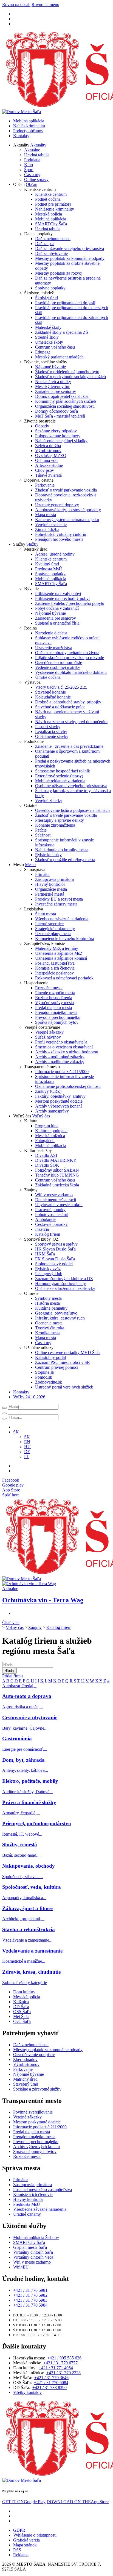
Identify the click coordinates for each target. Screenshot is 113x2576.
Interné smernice (49, 924)
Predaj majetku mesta (53, 1007)
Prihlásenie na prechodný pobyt (62, 598)
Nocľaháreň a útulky (53, 382)
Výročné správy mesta (54, 1003)
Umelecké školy (49, 342)
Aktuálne (32, 150)
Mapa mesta (46, 515)
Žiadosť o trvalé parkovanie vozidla (66, 490)
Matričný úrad (25, 2079)
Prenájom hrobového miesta (59, 539)
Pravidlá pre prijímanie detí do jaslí (65, 303)
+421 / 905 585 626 (64, 2358)
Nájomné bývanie (50, 367)
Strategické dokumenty (55, 929)
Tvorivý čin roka (50, 1328)
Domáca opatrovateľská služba (62, 396)
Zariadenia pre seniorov (56, 391)
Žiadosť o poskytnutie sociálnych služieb (70, 377)
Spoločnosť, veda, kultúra (32, 1887)
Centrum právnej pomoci (57, 1367)
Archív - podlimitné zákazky (60, 1057)
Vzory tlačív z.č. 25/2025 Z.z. (61, 687)
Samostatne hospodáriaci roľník (63, 771)
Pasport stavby (48, 727)
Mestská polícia (49, 214)
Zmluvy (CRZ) (48, 1091)
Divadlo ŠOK (47, 1165)
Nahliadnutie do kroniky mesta (62, 850)
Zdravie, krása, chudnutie (31, 1972)
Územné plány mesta (53, 934)
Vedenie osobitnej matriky (58, 667)
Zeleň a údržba (48, 446)
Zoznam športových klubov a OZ (64, 1279)
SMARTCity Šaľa (51, 224)
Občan (32, 184)
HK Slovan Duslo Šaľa (55, 1249)
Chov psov (45, 470)
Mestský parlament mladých (59, 357)
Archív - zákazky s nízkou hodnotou (67, 1052)
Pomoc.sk (44, 1377)
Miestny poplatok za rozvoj (59, 273)
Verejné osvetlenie (51, 524)
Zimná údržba (47, 529)
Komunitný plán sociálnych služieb (66, 401)
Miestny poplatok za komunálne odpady (70, 258)
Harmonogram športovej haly (60, 1283)
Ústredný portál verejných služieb (64, 1387)
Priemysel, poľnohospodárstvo (37, 1823)
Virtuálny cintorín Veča (33, 2257)
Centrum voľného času (55, 347)
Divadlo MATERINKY (56, 1160)
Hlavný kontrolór (50, 884)
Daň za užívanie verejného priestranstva (70, 248)
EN (27, 1442)
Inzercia (42, 1229)
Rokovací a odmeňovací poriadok (64, 978)
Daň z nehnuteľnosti (53, 239)
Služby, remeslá (20, 1845)
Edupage (43, 352)
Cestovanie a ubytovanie (30, 1717)
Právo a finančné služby (29, 1802)
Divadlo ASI (46, 1155)
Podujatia (32, 160)
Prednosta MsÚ (49, 569)
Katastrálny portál (50, 1357)
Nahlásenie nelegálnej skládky (61, 441)
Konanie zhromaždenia (55, 825)
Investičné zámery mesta (56, 904)
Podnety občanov (28, 131)
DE (27, 1452)
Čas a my (32, 175)
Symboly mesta (48, 1298)
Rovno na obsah (16, 5)
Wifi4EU (21, 2267)
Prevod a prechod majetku (58, 1017)
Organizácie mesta (51, 889)
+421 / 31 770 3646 (51, 2378)
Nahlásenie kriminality (55, 209)
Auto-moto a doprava (27, 1696)
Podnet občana (48, 199)
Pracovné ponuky (50, 1210)
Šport (29, 170)
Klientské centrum (51, 194)
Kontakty (21, 136)
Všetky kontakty (27, 2392)
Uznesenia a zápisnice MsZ (59, 953)
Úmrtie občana (48, 677)
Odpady (42, 426)
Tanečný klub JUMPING (57, 1175)
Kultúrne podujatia (51, 1131)
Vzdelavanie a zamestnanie (32, 1951)
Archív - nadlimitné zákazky (60, 1062)
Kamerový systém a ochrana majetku (67, 520)
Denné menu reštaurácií (56, 1200)
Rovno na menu (45, 5)
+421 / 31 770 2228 (63, 2373)
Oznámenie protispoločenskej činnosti (68, 1086)
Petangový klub (49, 1274)
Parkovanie (45, 485)
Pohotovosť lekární (52, 1214)
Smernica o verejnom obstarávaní (64, 1047)
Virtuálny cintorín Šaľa (33, 2252)
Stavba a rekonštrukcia (29, 1929)
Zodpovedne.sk (49, 1382)
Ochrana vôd (46, 460)
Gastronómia (17, 1739)
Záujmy (35, 1627)
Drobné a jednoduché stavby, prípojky (68, 702)
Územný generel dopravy (57, 505)
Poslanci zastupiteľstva (55, 963)
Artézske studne (49, 465)
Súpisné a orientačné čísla (57, 623)
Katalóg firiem (48, 1234)
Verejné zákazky (49, 1032)
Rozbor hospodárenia (54, 998)
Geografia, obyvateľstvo (56, 1313)
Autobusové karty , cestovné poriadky (68, 510)
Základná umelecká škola (57, 1185)
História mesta (47, 1303)
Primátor (43, 874)
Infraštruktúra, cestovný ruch (60, 1318)
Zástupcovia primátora (54, 879)
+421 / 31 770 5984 (30, 2305)
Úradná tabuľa (37, 155)
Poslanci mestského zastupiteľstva (43, 2190)
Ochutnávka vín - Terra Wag (43, 1600)
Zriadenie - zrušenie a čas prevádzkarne (69, 746)
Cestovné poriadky (51, 1224)
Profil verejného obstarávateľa (61, 1042)
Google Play (24, 2502)
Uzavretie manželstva (54, 648)
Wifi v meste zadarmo (54, 1195)
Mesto (30, 865)
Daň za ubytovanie (51, 253)
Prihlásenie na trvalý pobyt (58, 593)
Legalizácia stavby (51, 731)
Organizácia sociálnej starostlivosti (65, 406)
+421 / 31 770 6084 (51, 2383)
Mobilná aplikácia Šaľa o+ (36, 2237)
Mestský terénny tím (53, 386)
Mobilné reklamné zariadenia (60, 781)
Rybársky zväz (48, 1269)
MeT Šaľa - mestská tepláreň (60, 416)
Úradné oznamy (27, 2214)
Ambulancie (46, 1219)
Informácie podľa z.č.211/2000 (62, 1072)
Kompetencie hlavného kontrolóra (65, 938)
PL (27, 1457)
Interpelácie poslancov (54, 973)
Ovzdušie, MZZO (51, 455)
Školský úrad (46, 298)
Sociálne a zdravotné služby (37, 2089)
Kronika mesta (48, 1333)
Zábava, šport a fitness (28, 1908)
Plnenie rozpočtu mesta (55, 993)
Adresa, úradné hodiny (55, 554)
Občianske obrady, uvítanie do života (67, 653)
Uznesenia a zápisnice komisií (61, 958)
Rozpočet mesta (49, 988)
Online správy (36, 179)
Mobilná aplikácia (29, 121)
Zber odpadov (25, 2059)
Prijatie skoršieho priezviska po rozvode (70, 658)
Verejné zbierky (49, 800)
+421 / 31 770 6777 (60, 2363)
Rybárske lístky (48, 855)
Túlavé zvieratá (48, 475)
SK (27, 1437)
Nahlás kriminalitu (29, 126)
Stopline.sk (45, 1372)
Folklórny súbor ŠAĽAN (57, 1170)
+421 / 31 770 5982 (30, 2295)
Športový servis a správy (56, 1244)
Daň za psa (45, 244)
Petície (41, 830)
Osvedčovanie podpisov (34, 2055)
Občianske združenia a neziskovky (65, 1288)
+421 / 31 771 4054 (56, 2368)
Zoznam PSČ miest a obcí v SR (63, 1362)
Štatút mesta (46, 914)
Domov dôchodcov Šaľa (56, 411)
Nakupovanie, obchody (29, 1866)
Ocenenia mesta (49, 1323)
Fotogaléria (45, 1141)
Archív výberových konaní (58, 1106)
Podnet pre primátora (53, 204)
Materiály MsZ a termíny (57, 948)
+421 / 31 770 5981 (30, 2290)
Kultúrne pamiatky (51, 1308)
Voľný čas (41, 1116)
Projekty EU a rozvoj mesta (59, 899)
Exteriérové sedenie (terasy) (59, 776)
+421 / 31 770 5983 (30, 2300)
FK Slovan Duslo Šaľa (55, 1259)
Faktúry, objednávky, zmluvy (60, 1096)
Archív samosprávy (52, 1111)
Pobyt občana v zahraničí (57, 608)
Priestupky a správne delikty (60, 820)
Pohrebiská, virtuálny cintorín (61, 534)
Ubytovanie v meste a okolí (59, 1205)
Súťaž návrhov (48, 1037)
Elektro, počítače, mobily (30, 1781)
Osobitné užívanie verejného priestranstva (71, 786)
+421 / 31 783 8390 (50, 2387)
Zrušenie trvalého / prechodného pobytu (70, 603)
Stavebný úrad (26, 2084)
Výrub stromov (48, 451)
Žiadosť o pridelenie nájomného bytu (67, 372)
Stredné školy (47, 337)
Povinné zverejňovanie (33, 2112)
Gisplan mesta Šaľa (30, 2247)
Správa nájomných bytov (57, 1022)
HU (27, 1447)
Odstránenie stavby (52, 736)
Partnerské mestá (50, 894)
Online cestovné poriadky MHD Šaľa (68, 1352)
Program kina (47, 1126)
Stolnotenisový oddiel (54, 1264)
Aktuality (38, 145)
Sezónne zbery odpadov (56, 431)
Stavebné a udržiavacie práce (60, 707)
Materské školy (48, 327)
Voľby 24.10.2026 (29, 1397)
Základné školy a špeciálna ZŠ (62, 332)
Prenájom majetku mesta (56, 1012)
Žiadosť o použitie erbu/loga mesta (65, 860)
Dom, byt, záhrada (23, 1760)
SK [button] (16, 1432)
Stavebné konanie (50, 692)
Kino (29, 165)
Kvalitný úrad (47, 564)
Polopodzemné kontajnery (58, 436)
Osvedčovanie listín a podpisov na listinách (72, 810)
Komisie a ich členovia (55, 968)
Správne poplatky (50, 288)
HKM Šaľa (45, 1254)
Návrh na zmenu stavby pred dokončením (71, 722)
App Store (78, 2502)
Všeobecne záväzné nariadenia (62, 919)
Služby (32, 544)
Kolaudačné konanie (53, 697)
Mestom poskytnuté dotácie (59, 1101)
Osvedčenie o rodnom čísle (59, 662)
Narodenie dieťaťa (51, 633)
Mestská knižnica (50, 1136)
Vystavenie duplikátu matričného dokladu (71, 672)
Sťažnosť (43, 835)
